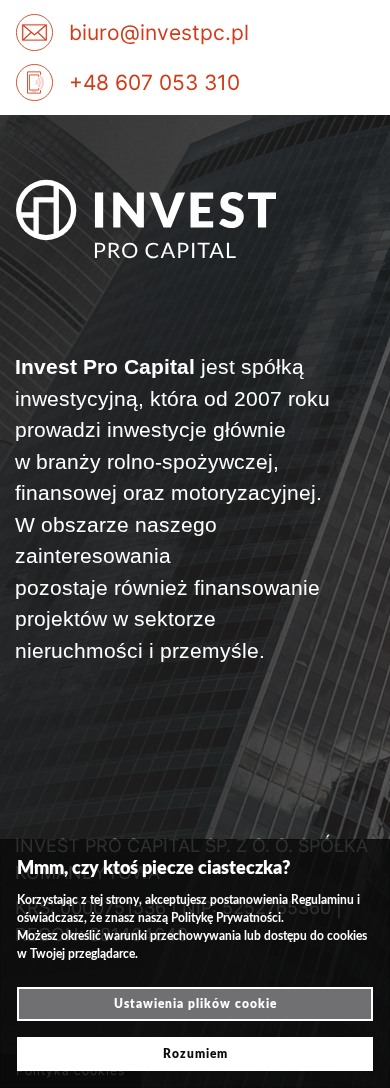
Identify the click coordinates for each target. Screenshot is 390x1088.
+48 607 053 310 (154, 82)
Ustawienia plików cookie (195, 1004)
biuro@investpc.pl (159, 32)
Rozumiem (195, 1054)
